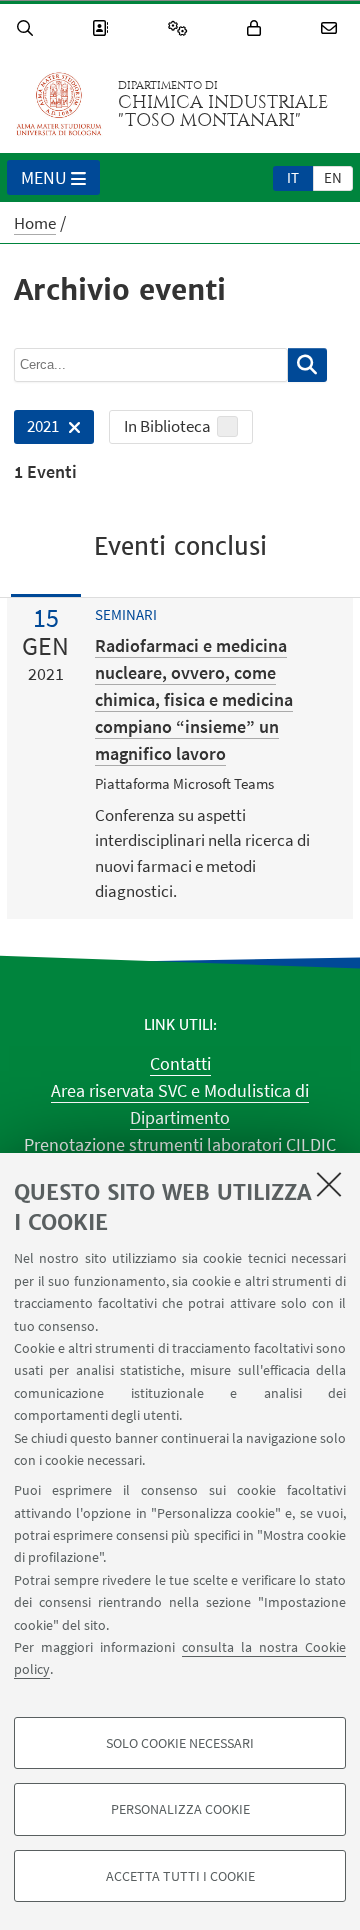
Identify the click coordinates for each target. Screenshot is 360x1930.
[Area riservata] (257, 28)
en (333, 177)
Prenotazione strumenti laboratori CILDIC (180, 1144)
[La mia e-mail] (332, 28)
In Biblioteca (167, 426)
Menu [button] (44, 177)
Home (35, 223)
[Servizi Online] (181, 28)
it (293, 177)
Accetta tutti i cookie (180, 1876)
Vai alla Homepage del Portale (59, 104)
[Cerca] (28, 28)
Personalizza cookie (180, 1809)
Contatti (180, 1063)
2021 (36, 429)
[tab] (293, 177)
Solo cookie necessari (180, 1743)
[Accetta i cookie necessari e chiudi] (329, 1184)
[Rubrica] (103, 28)
